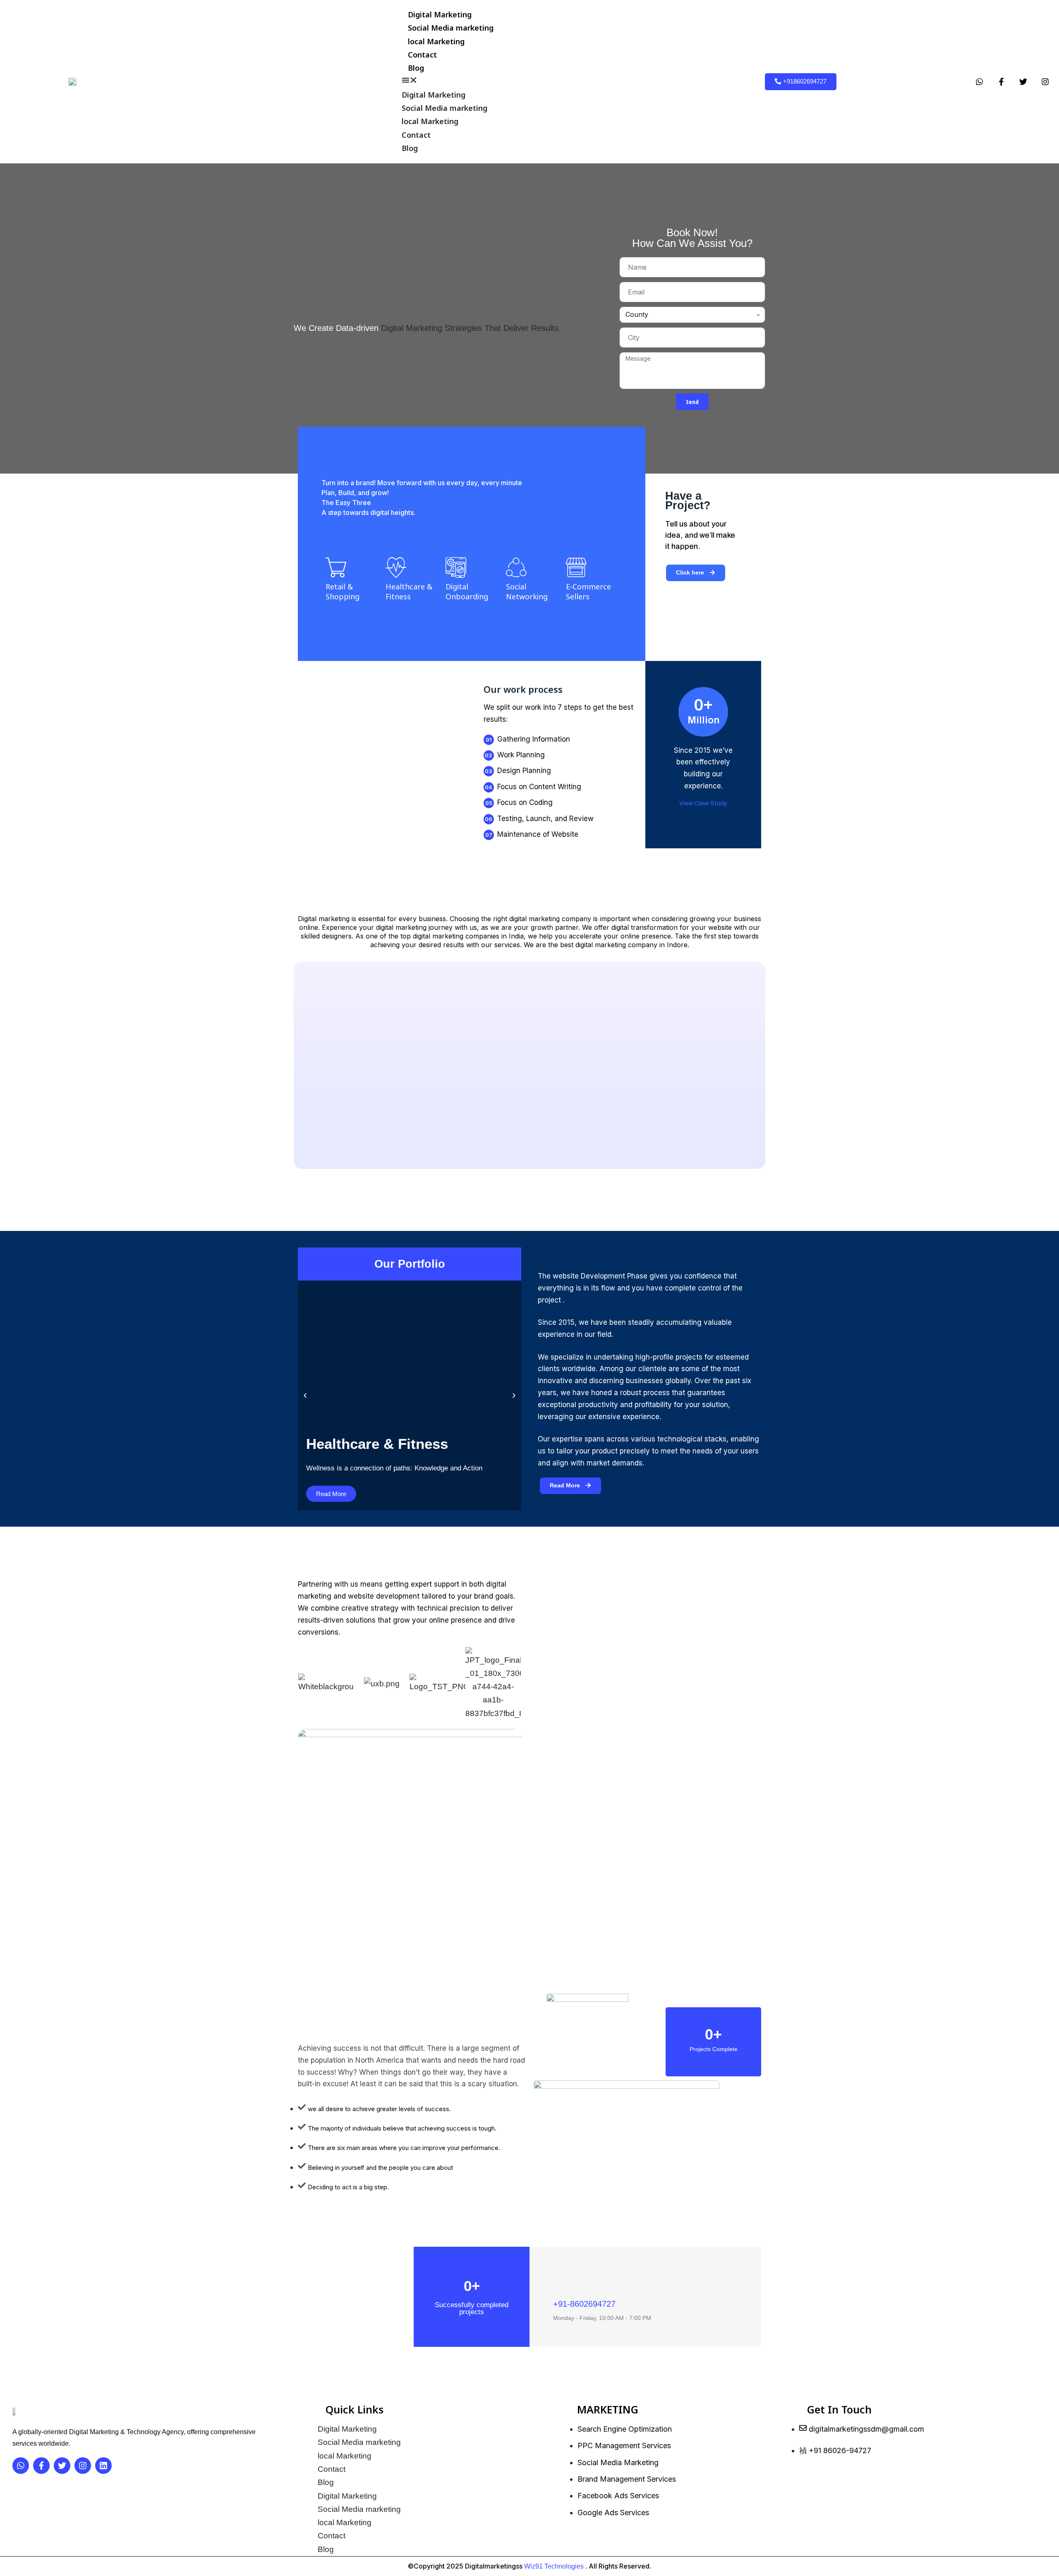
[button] (451, 81)
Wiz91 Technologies (554, 2566)
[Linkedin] (103, 2466)
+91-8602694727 (584, 2304)
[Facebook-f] (1001, 81)
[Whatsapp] (980, 81)
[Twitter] (1023, 81)
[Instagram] (1045, 81)
